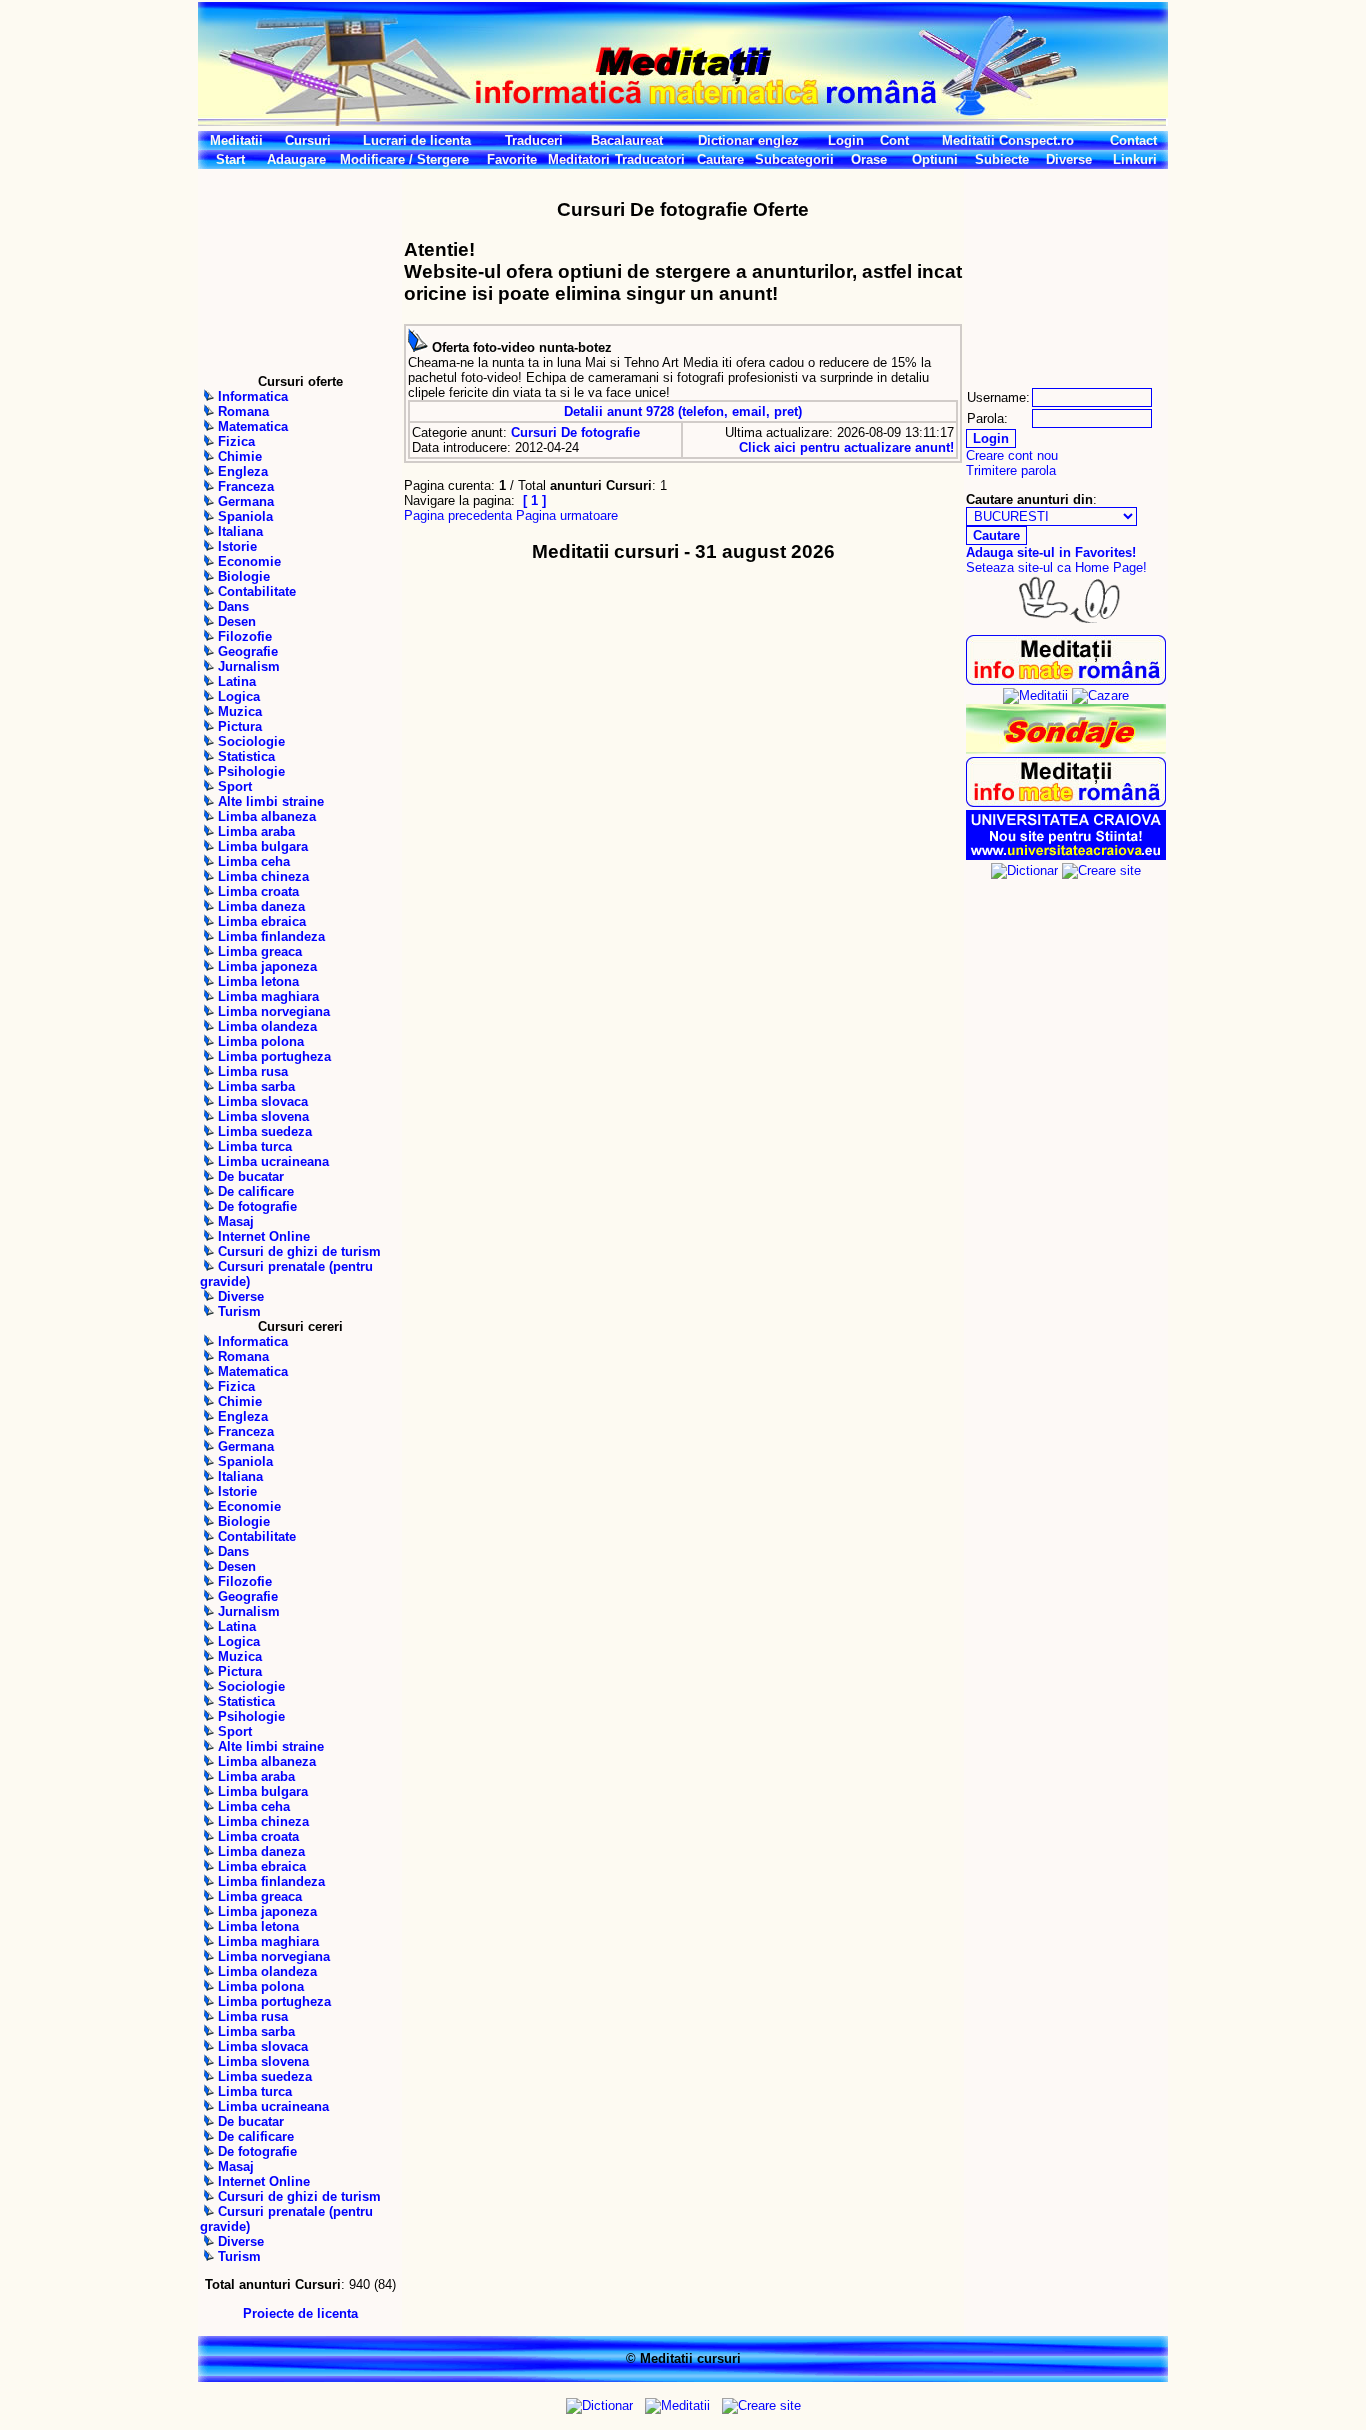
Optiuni (935, 159)
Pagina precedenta (458, 515)
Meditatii (236, 140)
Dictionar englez (748, 140)
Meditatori (579, 159)
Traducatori (650, 159)
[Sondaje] (1066, 749)
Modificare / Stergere (404, 159)
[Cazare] (1100, 695)
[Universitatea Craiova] (1066, 855)
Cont (894, 140)
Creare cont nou (1012, 455)
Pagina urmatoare (567, 515)
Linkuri (1135, 159)
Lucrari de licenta (417, 140)
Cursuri (308, 140)
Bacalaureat (627, 140)
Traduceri (534, 140)
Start (230, 159)
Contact (1133, 140)
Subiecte (1002, 159)
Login (846, 140)
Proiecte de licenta (300, 2313)
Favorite (512, 159)
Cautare (720, 159)
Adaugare (296, 159)
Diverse (1069, 159)
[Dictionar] (1024, 870)
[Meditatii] (1035, 695)
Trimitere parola (1011, 470)
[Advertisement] (300, 271)
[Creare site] (1101, 870)
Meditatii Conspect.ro (1008, 140)
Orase (869, 159)
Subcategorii (794, 159)
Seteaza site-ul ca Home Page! (1056, 567)
